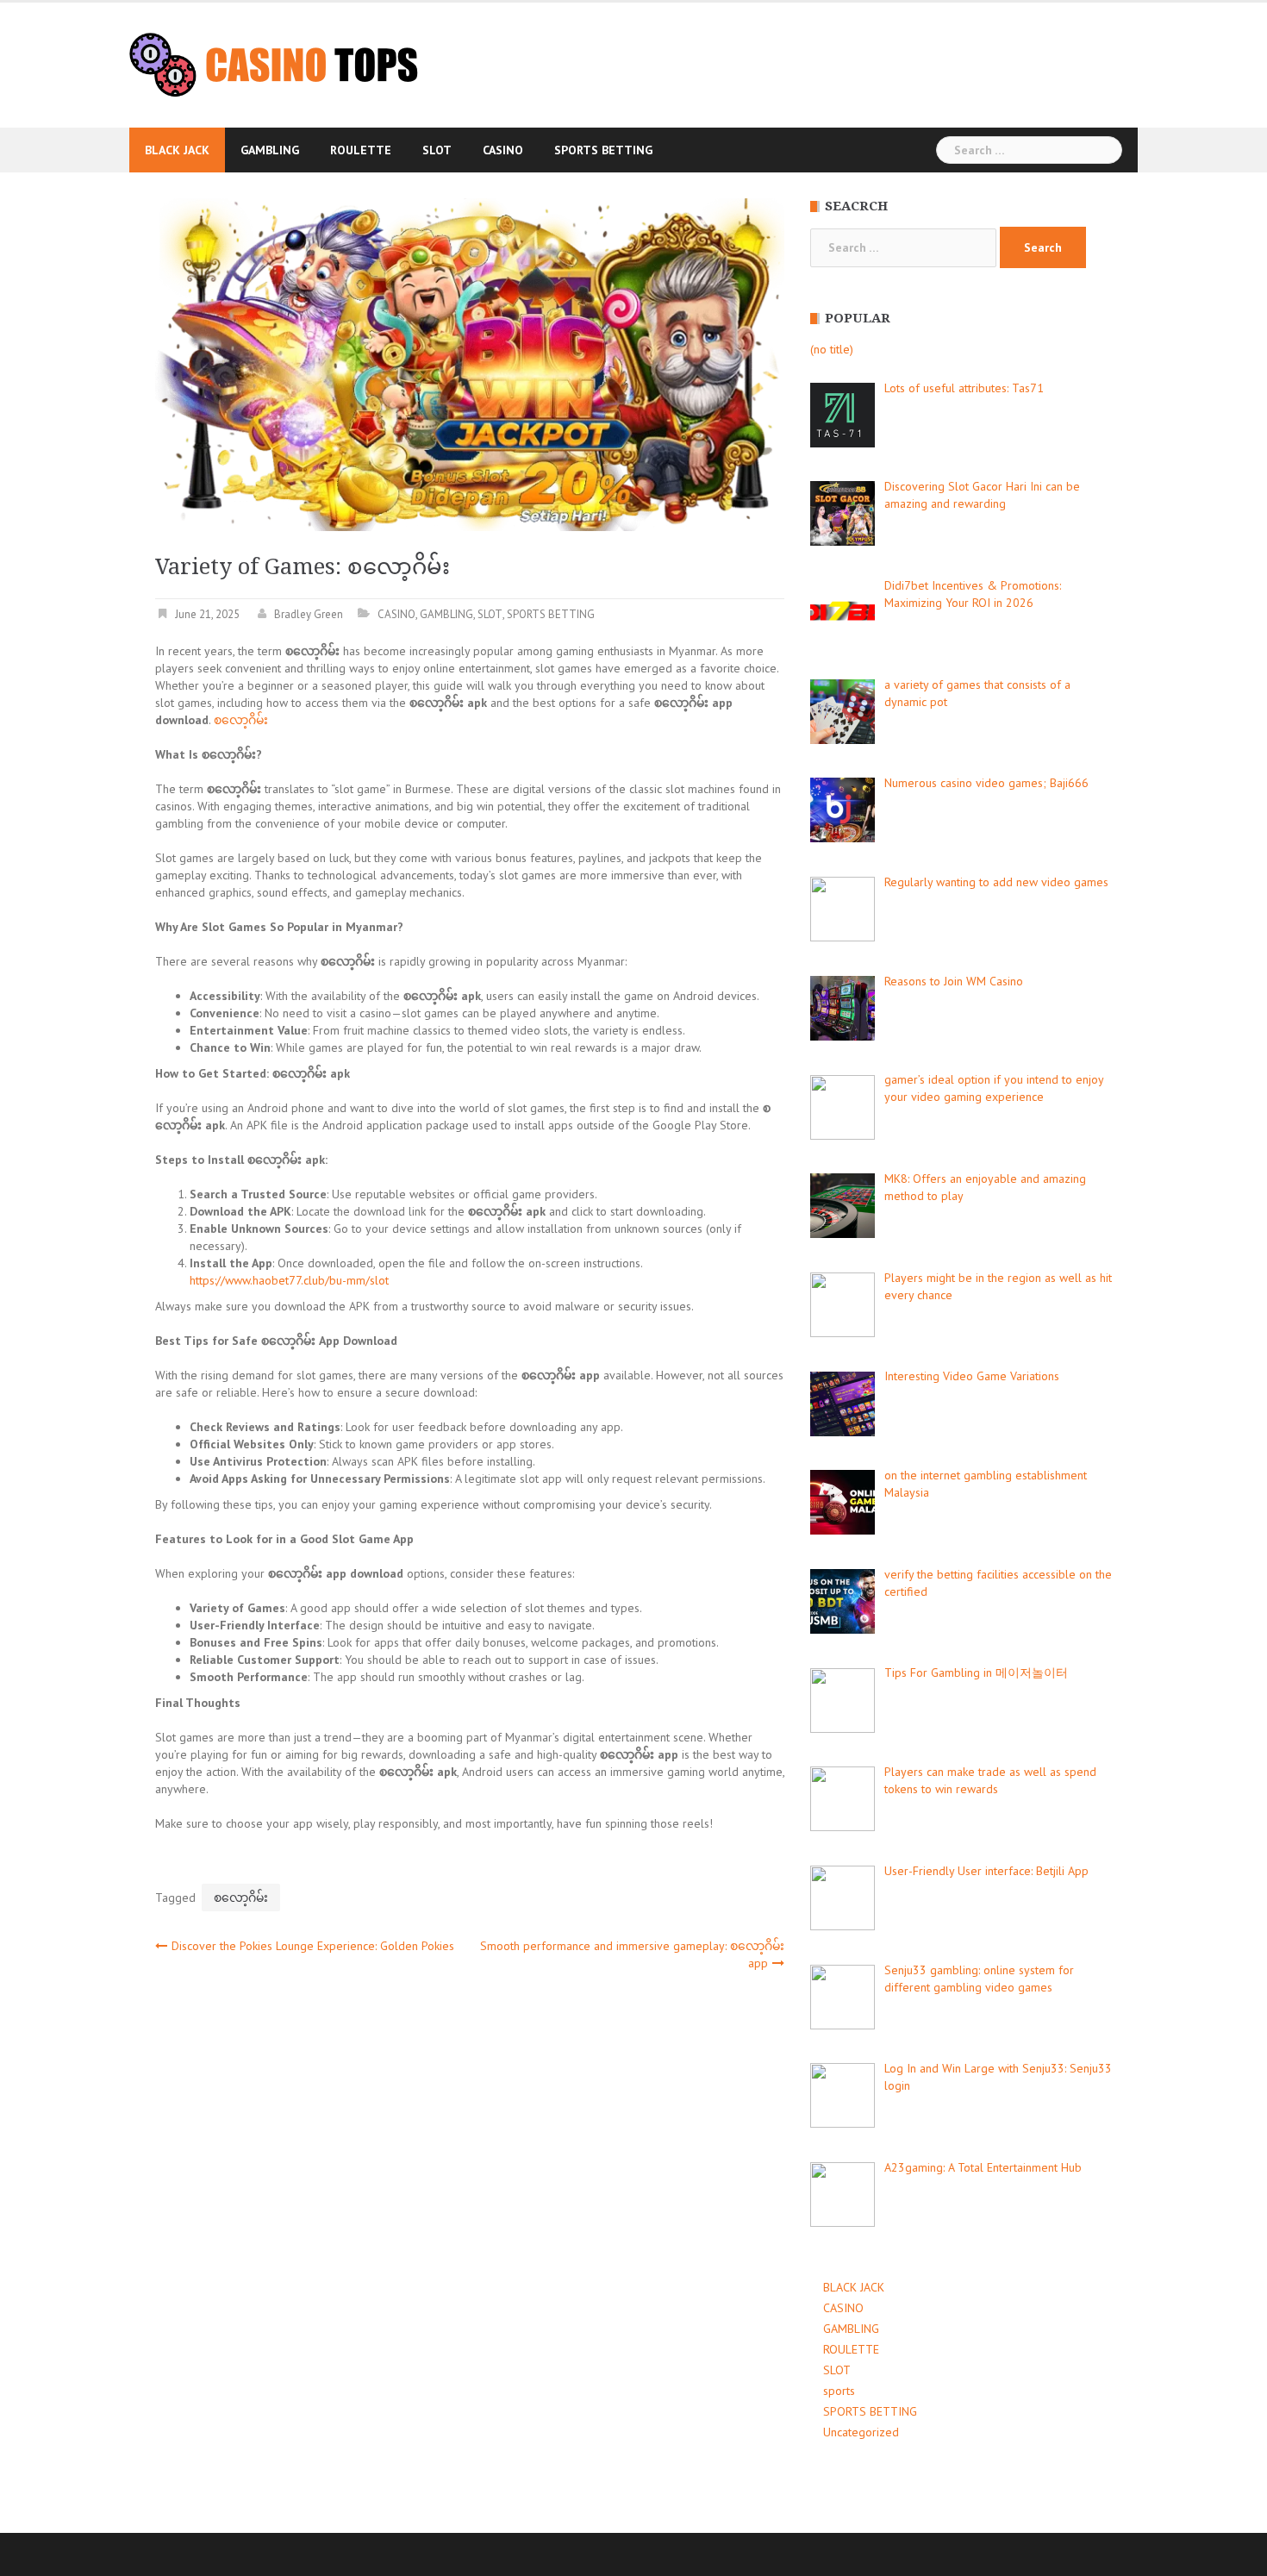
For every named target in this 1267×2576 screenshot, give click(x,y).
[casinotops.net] (274, 64)
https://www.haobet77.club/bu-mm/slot (289, 1280)
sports (839, 2391)
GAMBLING (270, 150)
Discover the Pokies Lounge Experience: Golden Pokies (313, 1946)
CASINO (503, 150)
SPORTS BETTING (603, 150)
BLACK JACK (177, 150)
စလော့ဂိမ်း (241, 720)
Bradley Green (309, 614)
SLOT (437, 150)
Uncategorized (861, 2432)
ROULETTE (361, 150)
